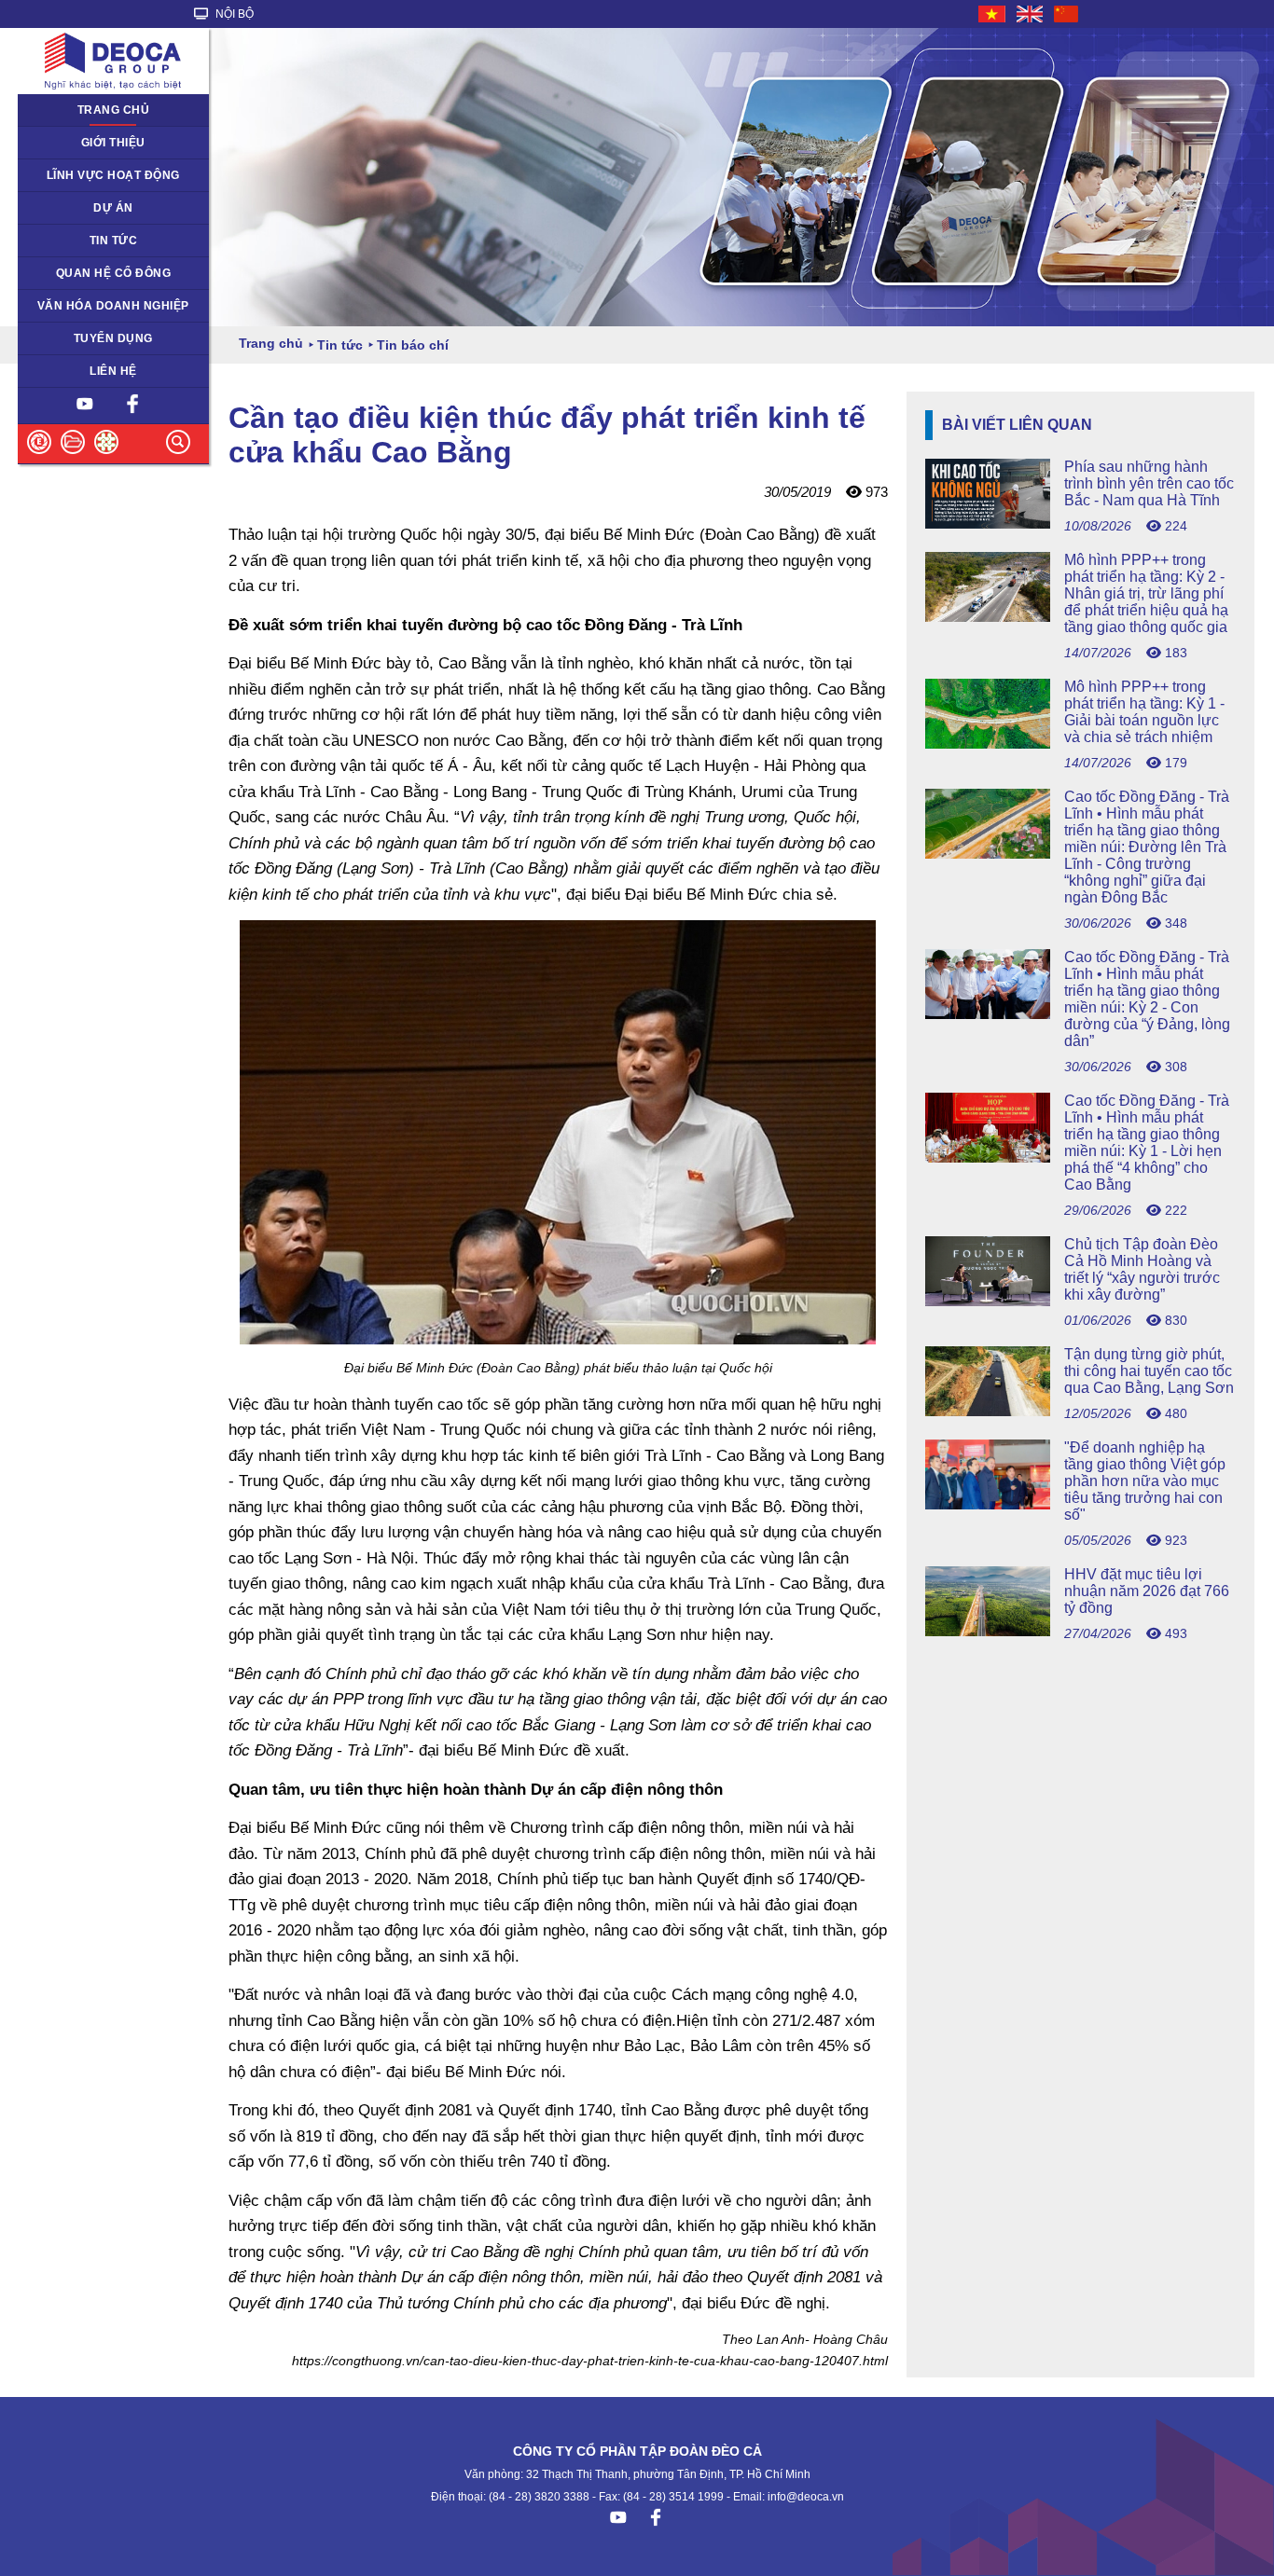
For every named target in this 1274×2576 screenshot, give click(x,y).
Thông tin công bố (77, 273)
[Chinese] (1067, 14)
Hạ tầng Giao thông (81, 208)
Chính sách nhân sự (83, 338)
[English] (1031, 14)
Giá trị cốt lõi (62, 306)
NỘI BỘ (233, 14)
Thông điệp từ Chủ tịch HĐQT (109, 143)
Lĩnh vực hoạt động (113, 175)
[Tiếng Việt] (993, 14)
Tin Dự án (55, 241)
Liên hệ (113, 371)
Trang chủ (114, 110)
